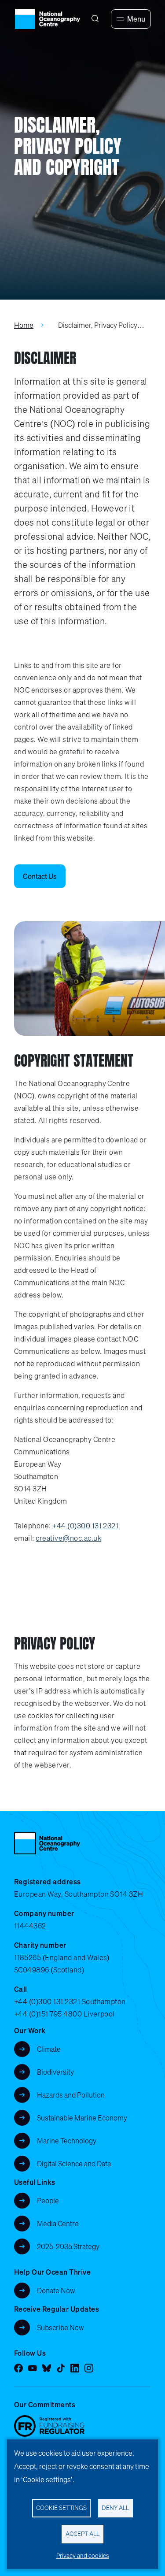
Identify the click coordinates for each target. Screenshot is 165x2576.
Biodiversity (55, 2072)
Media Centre (58, 2224)
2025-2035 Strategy (68, 2246)
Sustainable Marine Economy (82, 2118)
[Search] (95, 19)
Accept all (82, 2534)
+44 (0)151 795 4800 (48, 2014)
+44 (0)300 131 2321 (85, 1526)
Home (24, 325)
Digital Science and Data (74, 2164)
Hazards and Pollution (71, 2095)
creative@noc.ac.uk (68, 1538)
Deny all (115, 2508)
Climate (49, 2049)
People (48, 2201)
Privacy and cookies (83, 2556)
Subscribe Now (60, 2328)
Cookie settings (61, 2508)
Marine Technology (67, 2141)
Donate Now (56, 2291)
